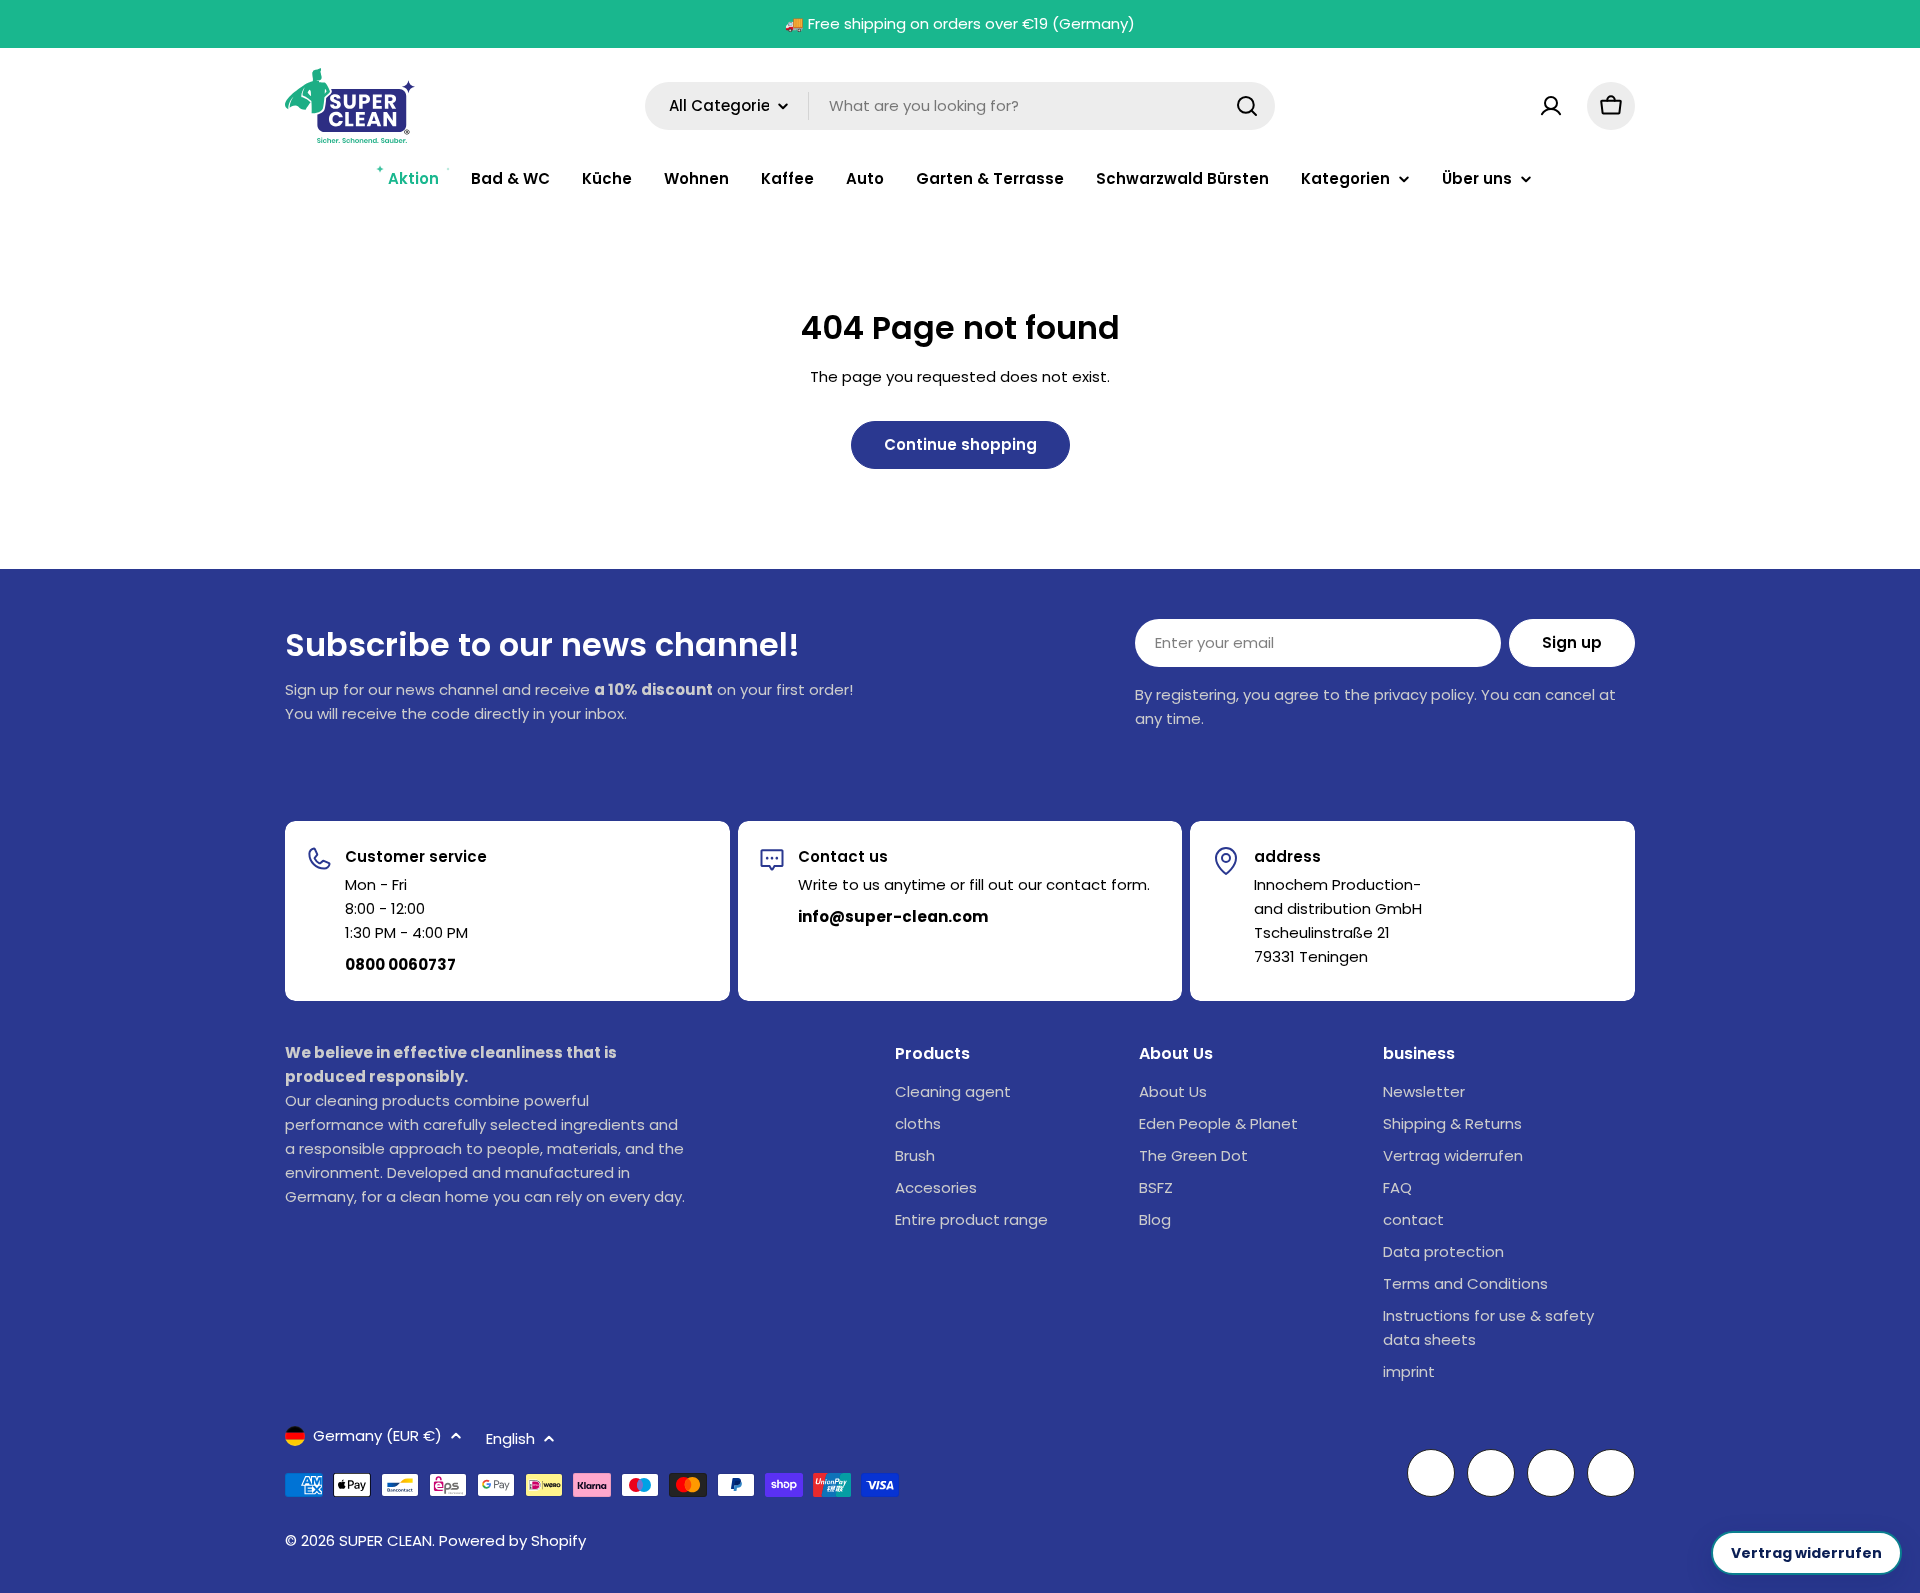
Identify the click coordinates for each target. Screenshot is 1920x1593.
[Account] (1551, 106)
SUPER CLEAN (385, 1540)
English (510, 1438)
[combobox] (960, 106)
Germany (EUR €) (377, 1435)
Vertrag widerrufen (1806, 1553)
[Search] (1247, 106)
